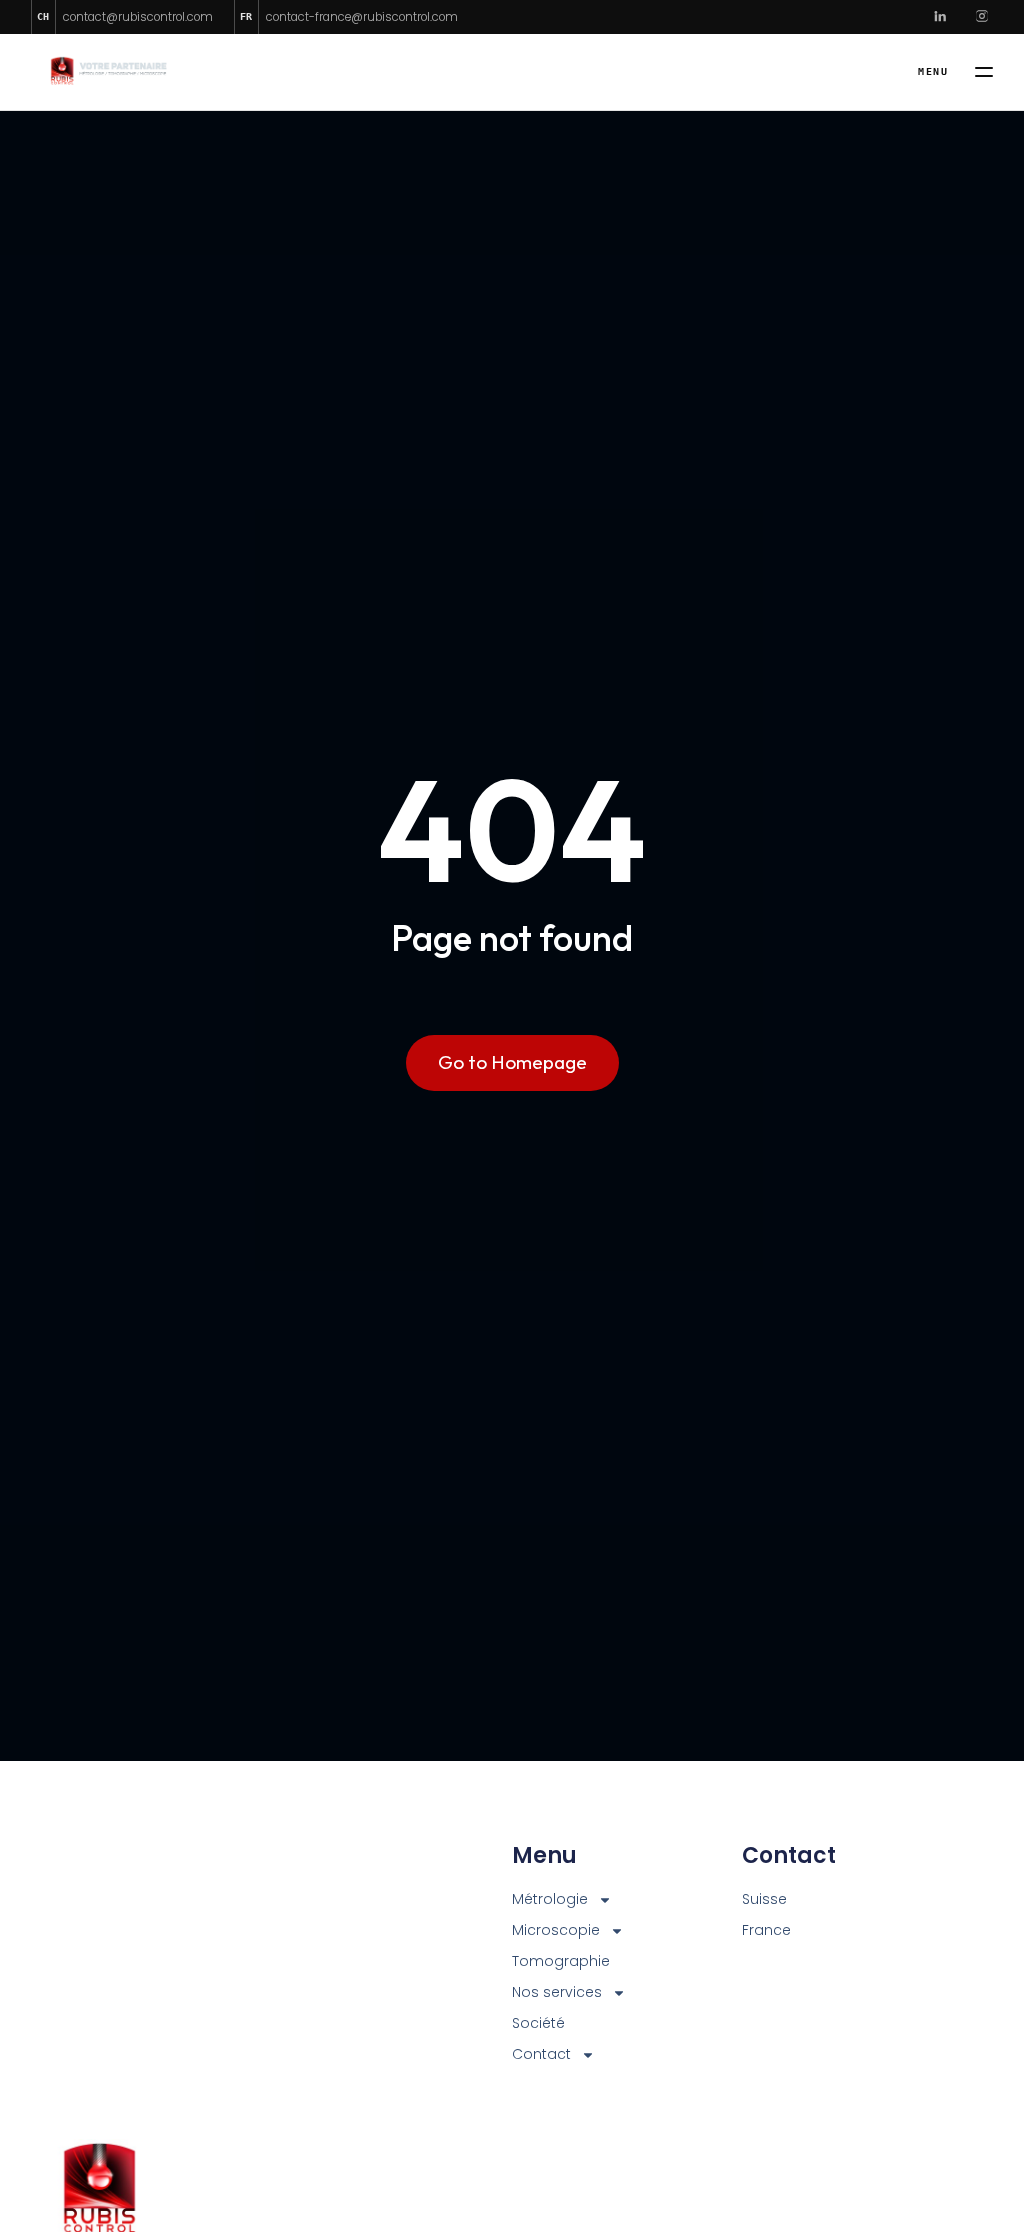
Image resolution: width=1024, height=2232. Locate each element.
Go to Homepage (512, 1062)
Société (538, 2023)
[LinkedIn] (940, 16)
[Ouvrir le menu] (955, 72)
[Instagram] (982, 16)
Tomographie (561, 1961)
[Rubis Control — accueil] (105, 72)
